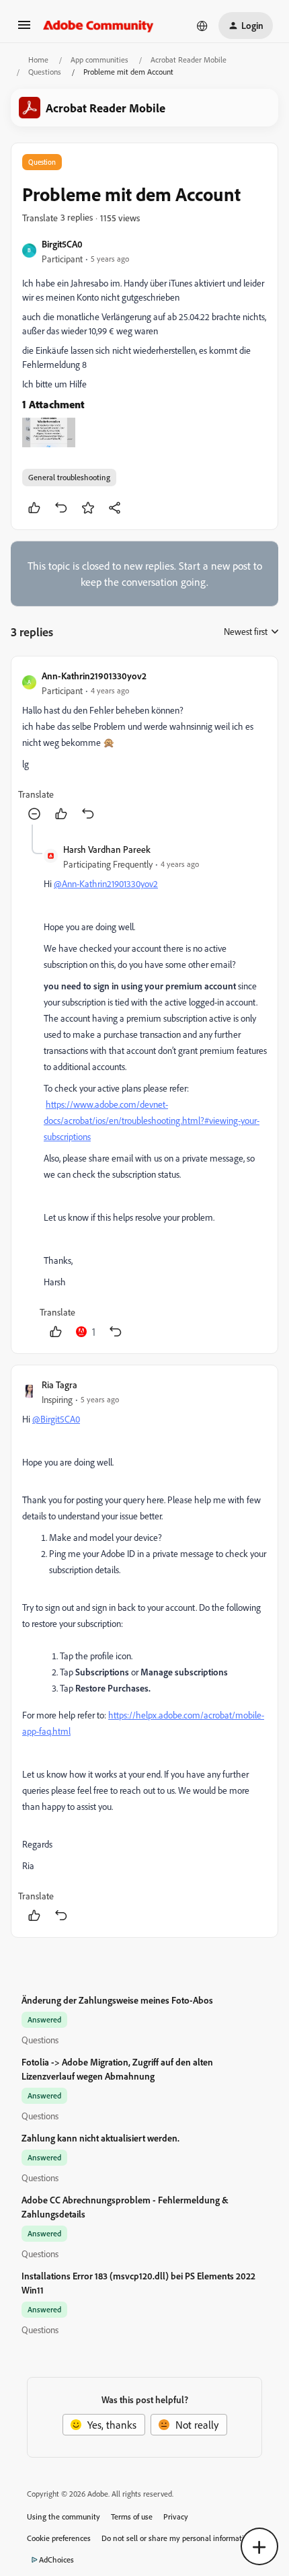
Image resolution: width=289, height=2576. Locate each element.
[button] (24, 29)
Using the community (64, 2516)
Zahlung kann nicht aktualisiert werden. (100, 2138)
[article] (144, 746)
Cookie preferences (59, 2538)
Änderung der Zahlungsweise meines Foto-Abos (117, 2000)
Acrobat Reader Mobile (189, 60)
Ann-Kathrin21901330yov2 (94, 676)
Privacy (176, 2516)
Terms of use (132, 2516)
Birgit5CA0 (62, 244)
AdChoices (56, 2560)
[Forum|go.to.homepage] (98, 26)
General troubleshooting (69, 477)
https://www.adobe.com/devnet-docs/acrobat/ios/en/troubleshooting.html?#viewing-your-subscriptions (152, 1120)
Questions (45, 72)
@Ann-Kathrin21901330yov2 (106, 883)
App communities (99, 60)
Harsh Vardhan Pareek (107, 849)
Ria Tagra (59, 1385)
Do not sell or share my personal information (177, 2538)
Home (38, 60)
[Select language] (202, 26)
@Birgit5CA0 (56, 1419)
